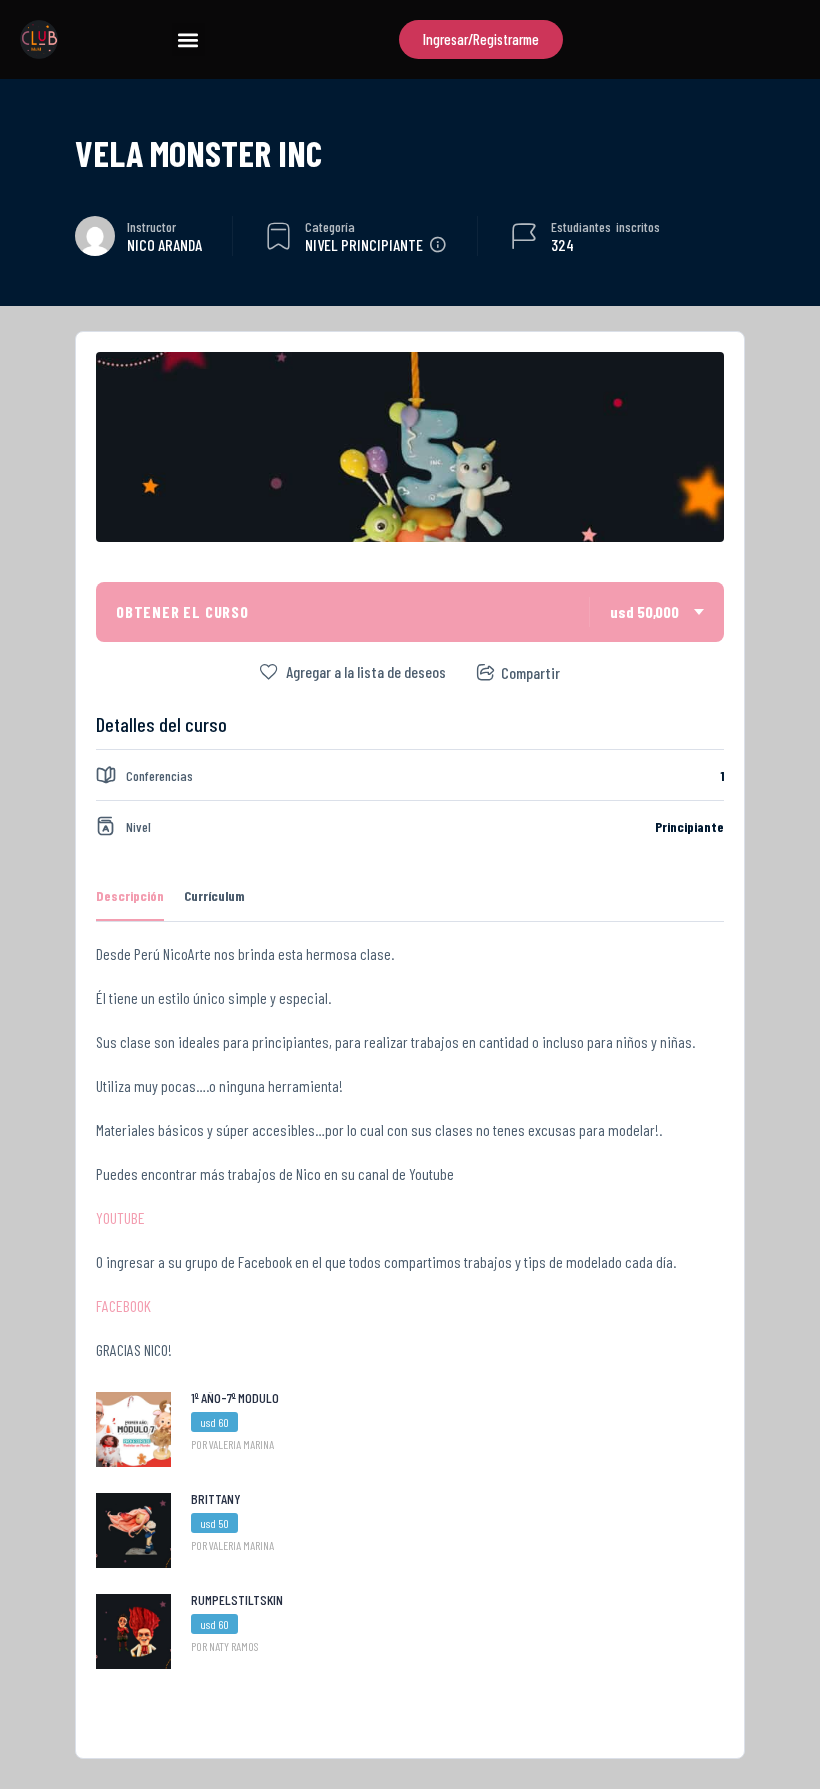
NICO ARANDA (164, 244)
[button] (188, 39)
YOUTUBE (120, 1217)
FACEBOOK (123, 1305)
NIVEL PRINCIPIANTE (364, 244)
